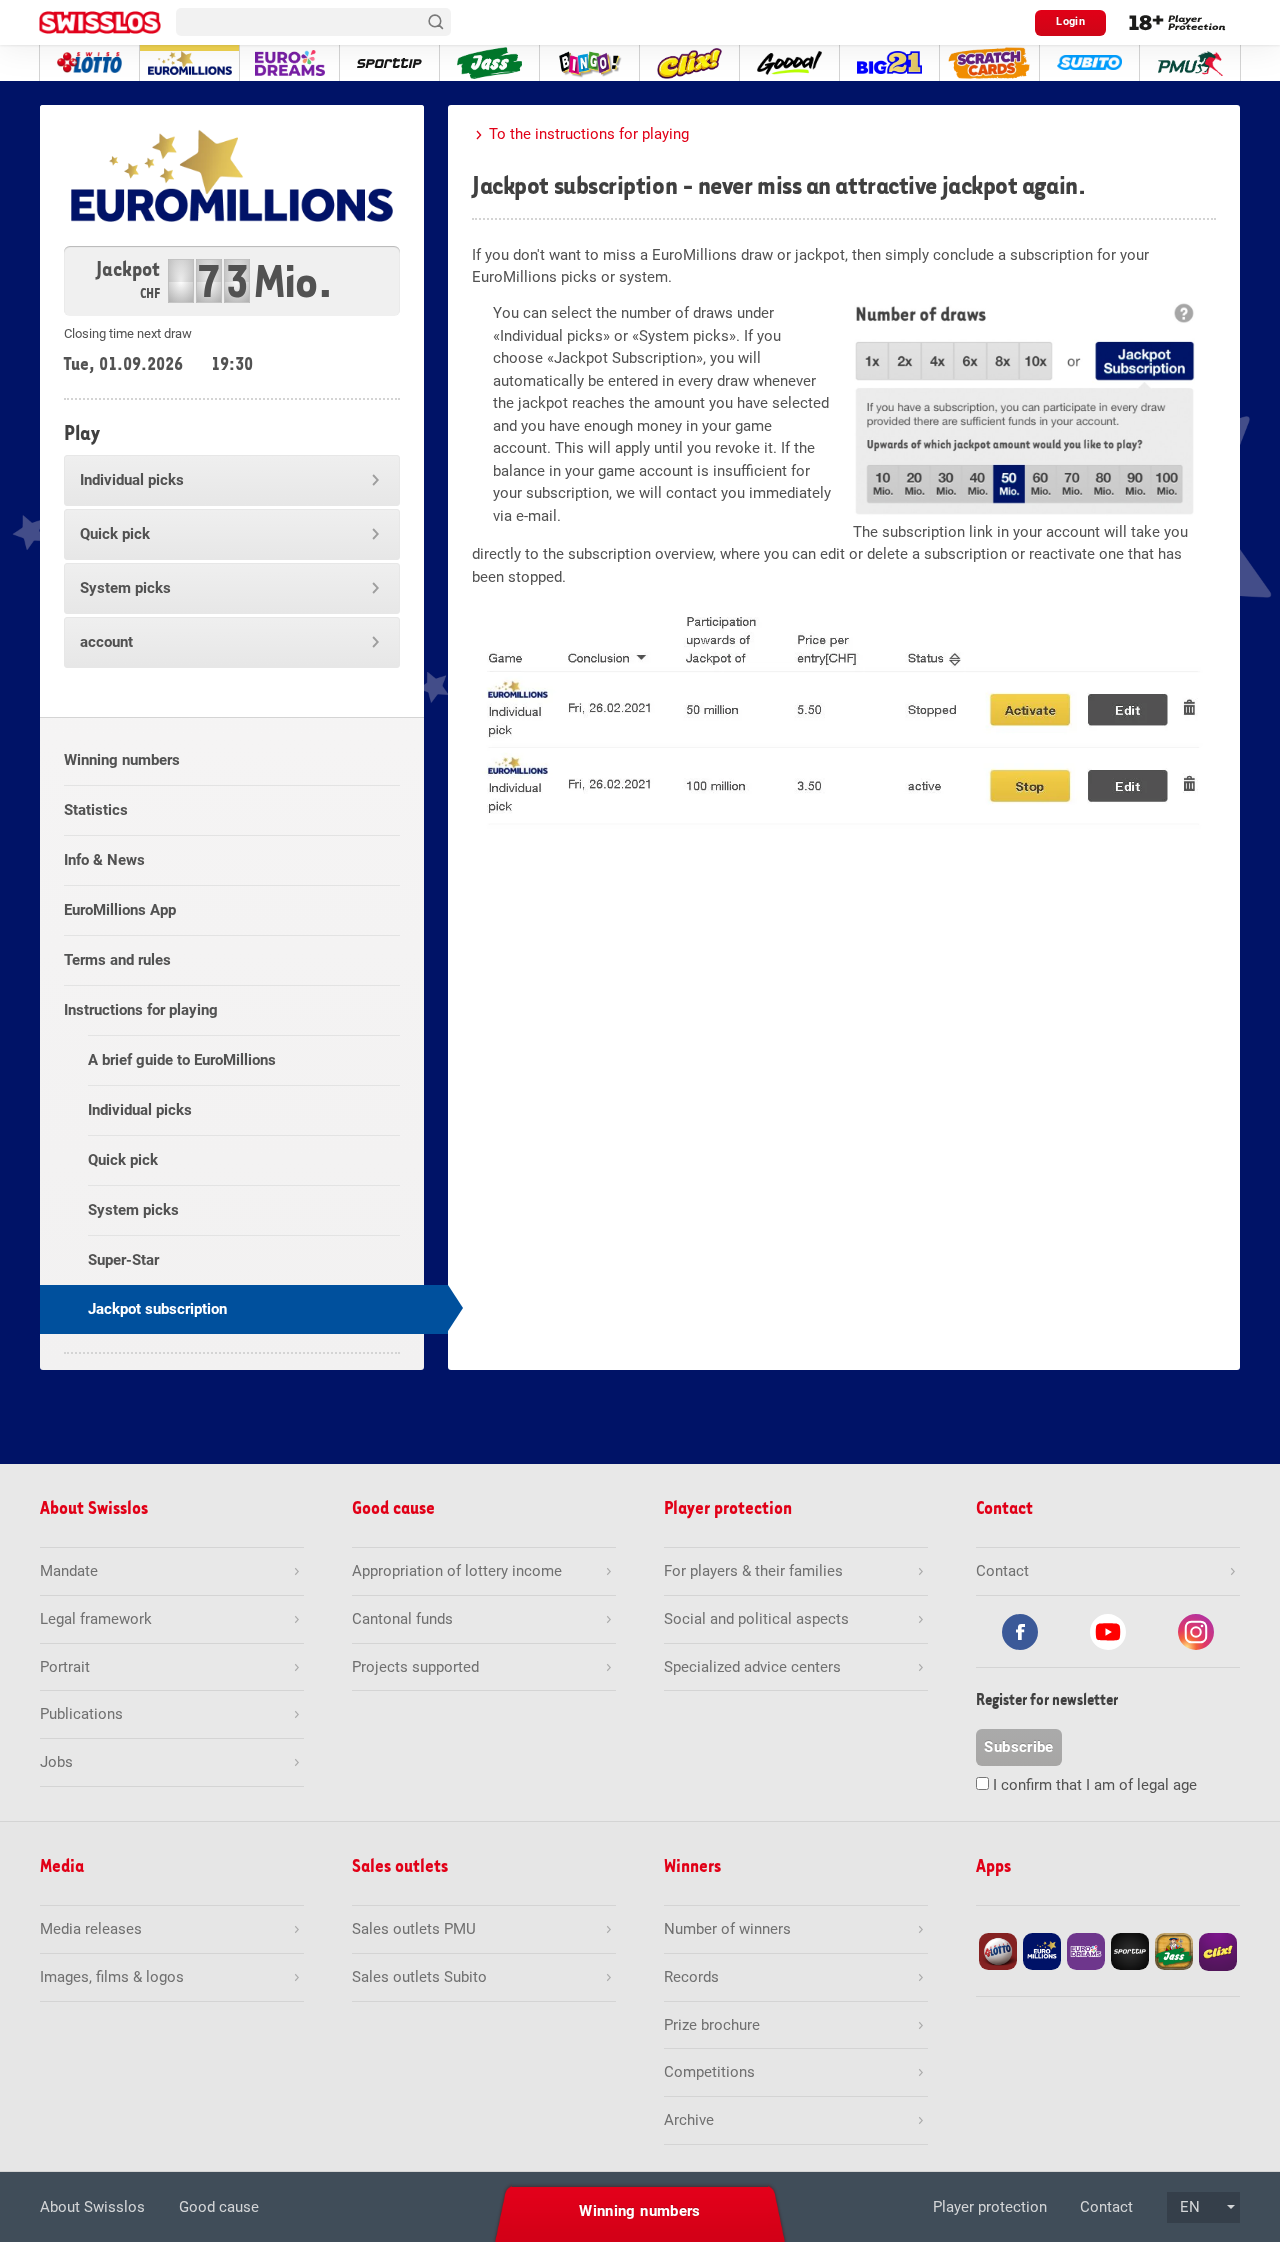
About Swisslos (92, 2207)
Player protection (990, 2207)
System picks (125, 588)
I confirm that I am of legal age (1095, 1785)
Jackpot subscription (157, 1309)
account (106, 642)
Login (1070, 21)
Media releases (91, 1929)
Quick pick (115, 534)
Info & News (104, 860)
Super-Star (123, 1260)
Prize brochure (712, 2025)
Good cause (219, 2207)
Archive (689, 2120)
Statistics (96, 810)
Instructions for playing (141, 1010)
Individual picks (132, 480)
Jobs (56, 1762)
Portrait (65, 1667)
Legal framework (96, 1619)
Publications (81, 1714)
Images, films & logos (112, 1977)
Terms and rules (117, 960)
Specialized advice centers (752, 1667)
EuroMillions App (120, 910)
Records (691, 1977)
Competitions (709, 2072)
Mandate (69, 1571)
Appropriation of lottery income (457, 1571)
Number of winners (727, 1929)
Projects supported (415, 1667)
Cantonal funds (402, 1619)
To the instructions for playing (589, 134)
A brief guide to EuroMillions (182, 1060)
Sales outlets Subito (419, 1977)
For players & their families (753, 1571)
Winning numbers (122, 760)
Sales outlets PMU (414, 1929)
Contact (1106, 2207)
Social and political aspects (756, 1619)
